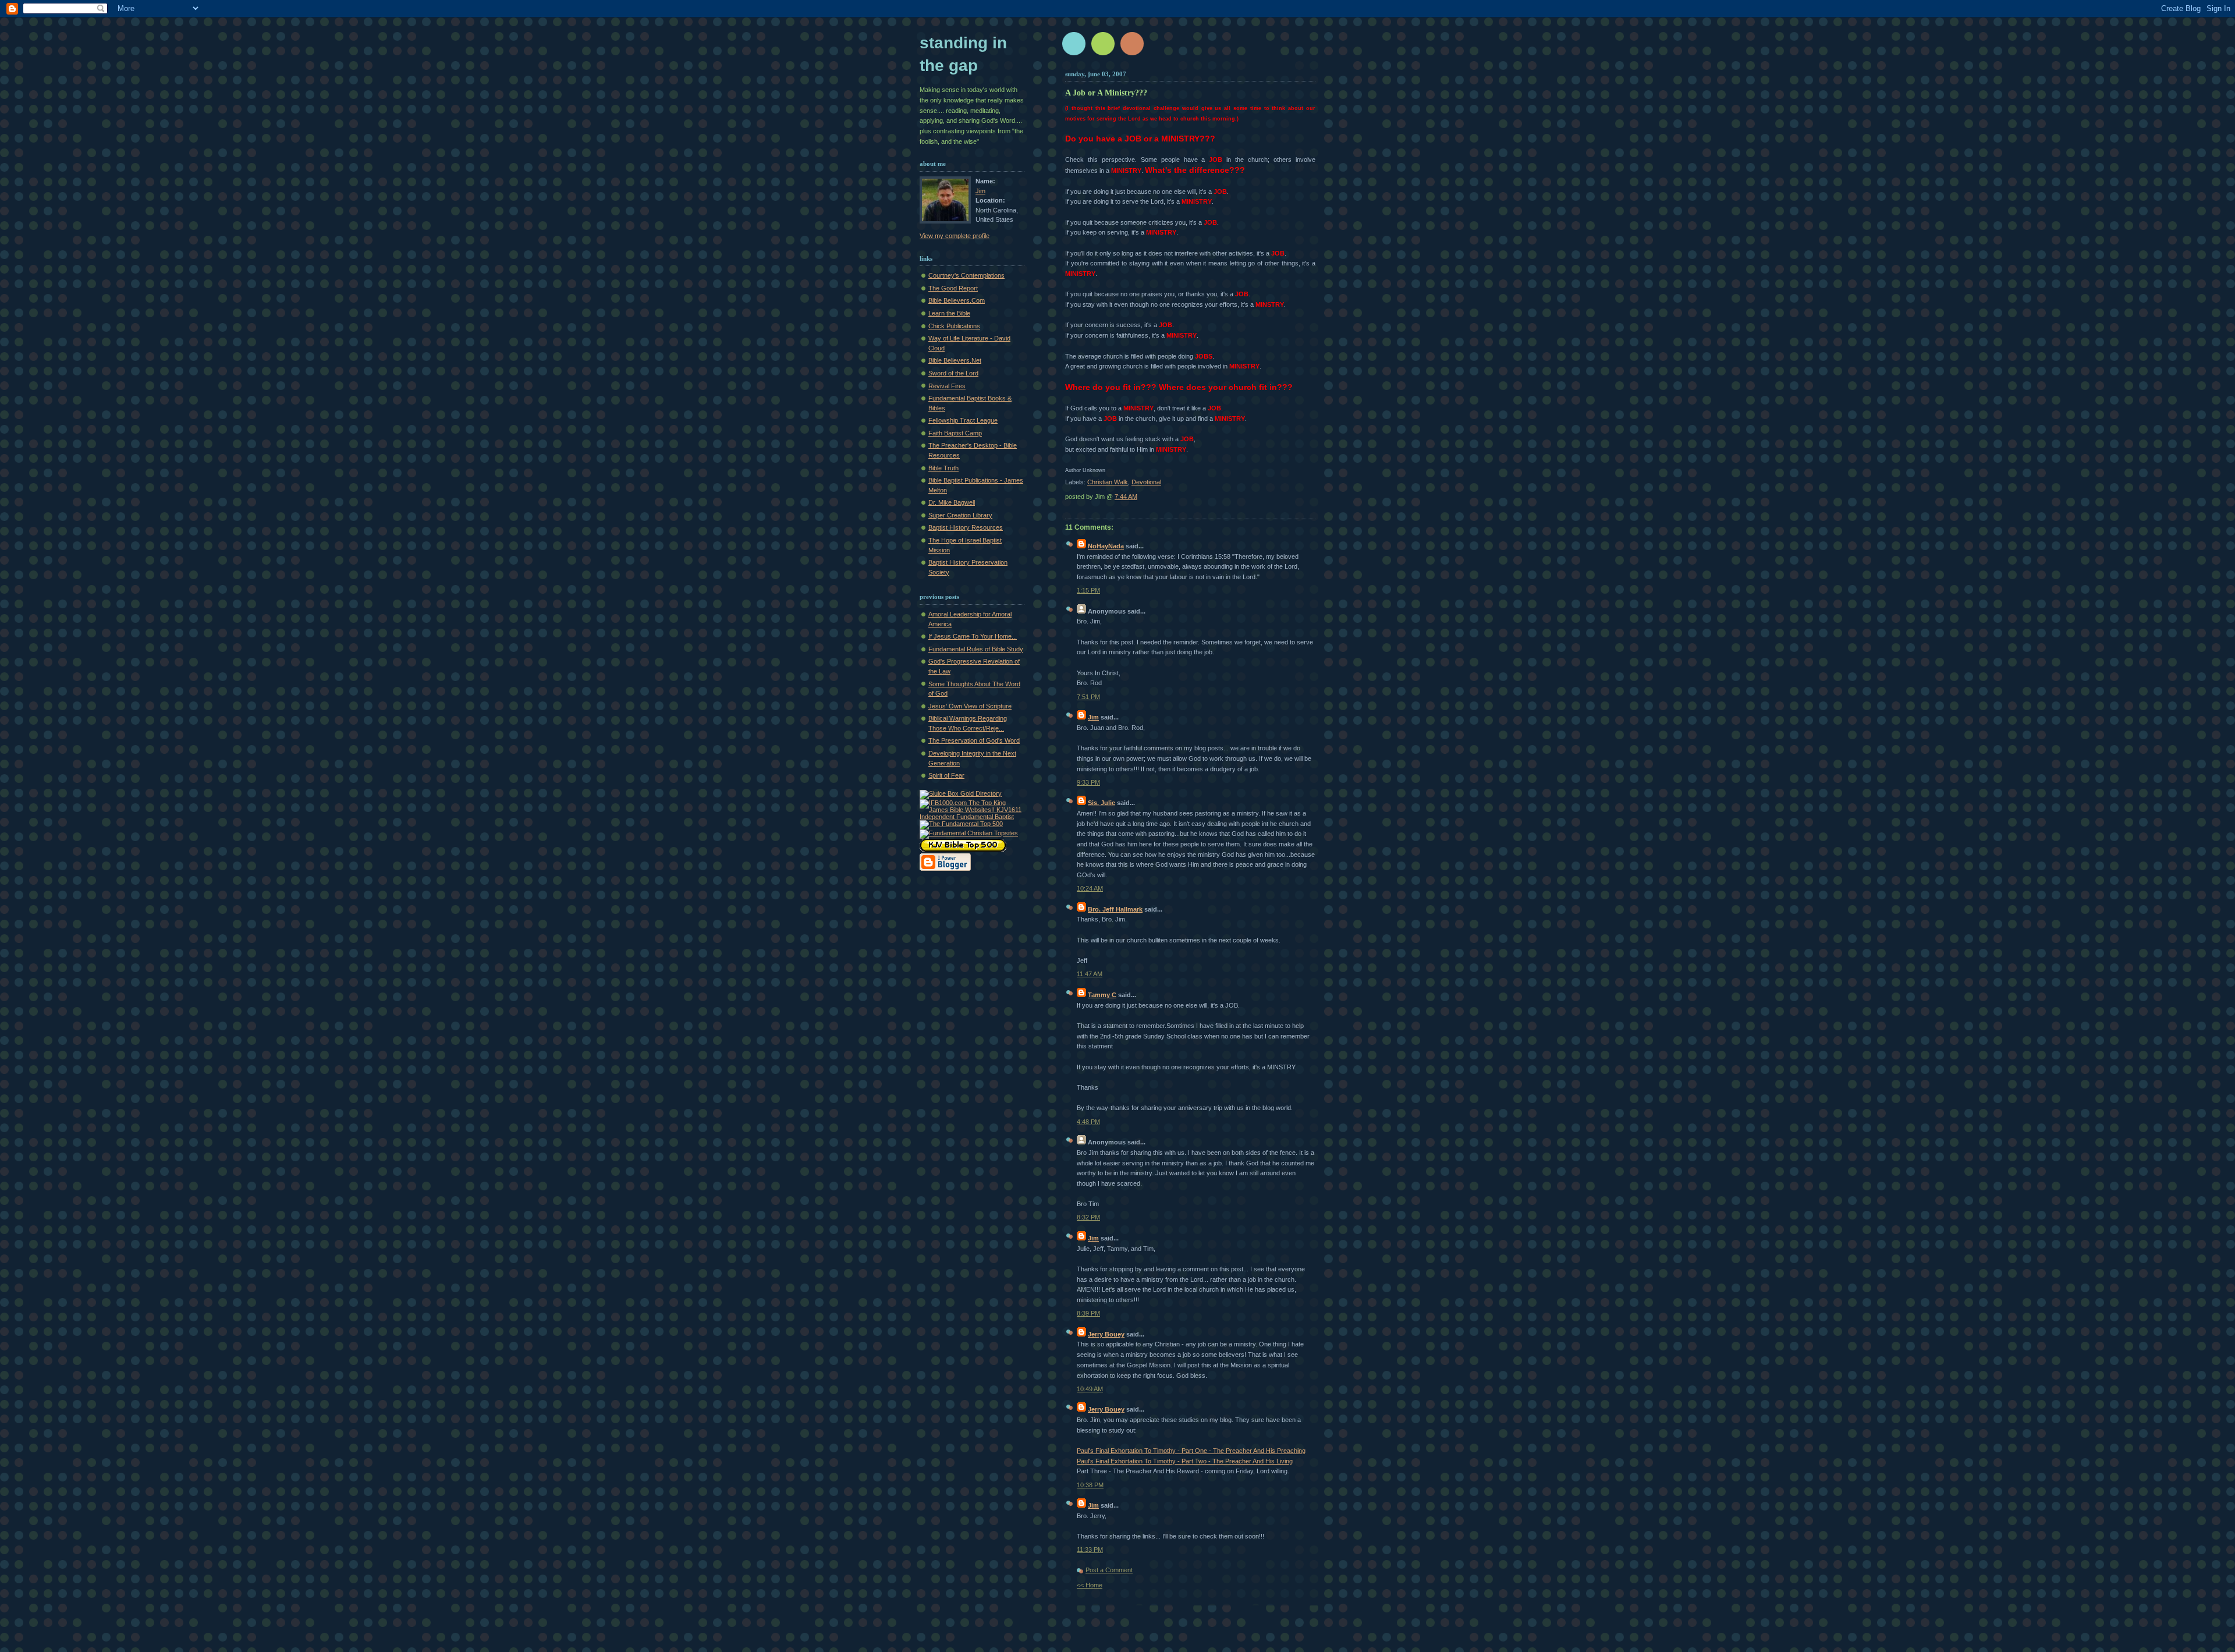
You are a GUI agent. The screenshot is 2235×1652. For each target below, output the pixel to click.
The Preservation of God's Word (974, 740)
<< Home (1090, 1585)
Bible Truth (943, 468)
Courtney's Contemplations (966, 275)
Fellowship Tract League (963, 420)
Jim (980, 191)
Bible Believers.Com (957, 300)
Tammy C (1102, 995)
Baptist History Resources (966, 527)
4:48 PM (1088, 1122)
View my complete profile (955, 236)
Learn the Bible (949, 313)
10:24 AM (1090, 888)
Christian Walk (1108, 482)
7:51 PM (1088, 697)
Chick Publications (954, 326)
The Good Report (953, 288)
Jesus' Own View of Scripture (970, 706)
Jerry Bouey (1106, 1334)
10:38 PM (1090, 1485)
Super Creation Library (960, 515)
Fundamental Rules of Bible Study (976, 649)
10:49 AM (1090, 1389)
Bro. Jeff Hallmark (1115, 909)
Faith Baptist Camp (955, 433)
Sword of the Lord (953, 373)
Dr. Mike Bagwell (952, 502)
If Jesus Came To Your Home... (973, 636)
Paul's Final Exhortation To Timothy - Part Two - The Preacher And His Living (1185, 1461)
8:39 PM (1088, 1313)
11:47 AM (1090, 974)
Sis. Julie (1101, 803)
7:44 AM (1126, 497)
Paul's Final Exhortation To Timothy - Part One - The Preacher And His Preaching (1191, 1451)
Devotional (1146, 482)
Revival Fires (947, 386)
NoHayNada (1106, 546)
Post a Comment (1109, 1570)
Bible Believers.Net (955, 360)
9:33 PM (1088, 782)
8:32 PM (1088, 1217)
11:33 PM (1090, 1550)
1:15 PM (1088, 590)
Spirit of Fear (946, 775)
